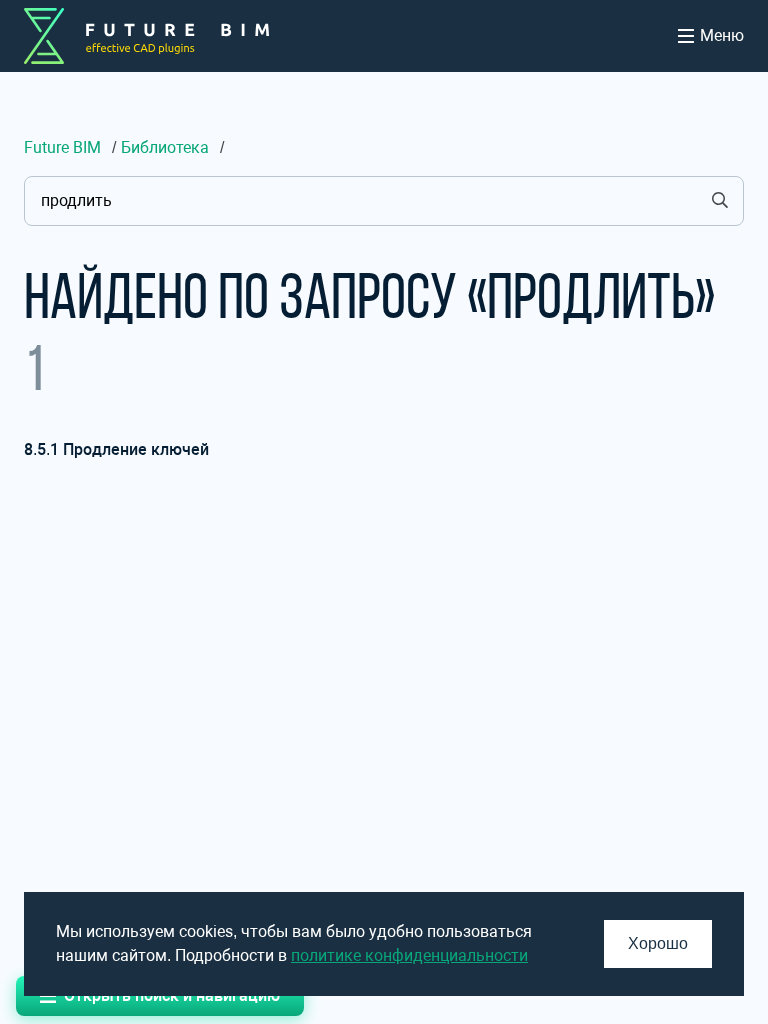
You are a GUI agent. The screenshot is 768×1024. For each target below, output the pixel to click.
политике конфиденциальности (409, 955)
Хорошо (658, 943)
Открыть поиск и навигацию (172, 995)
